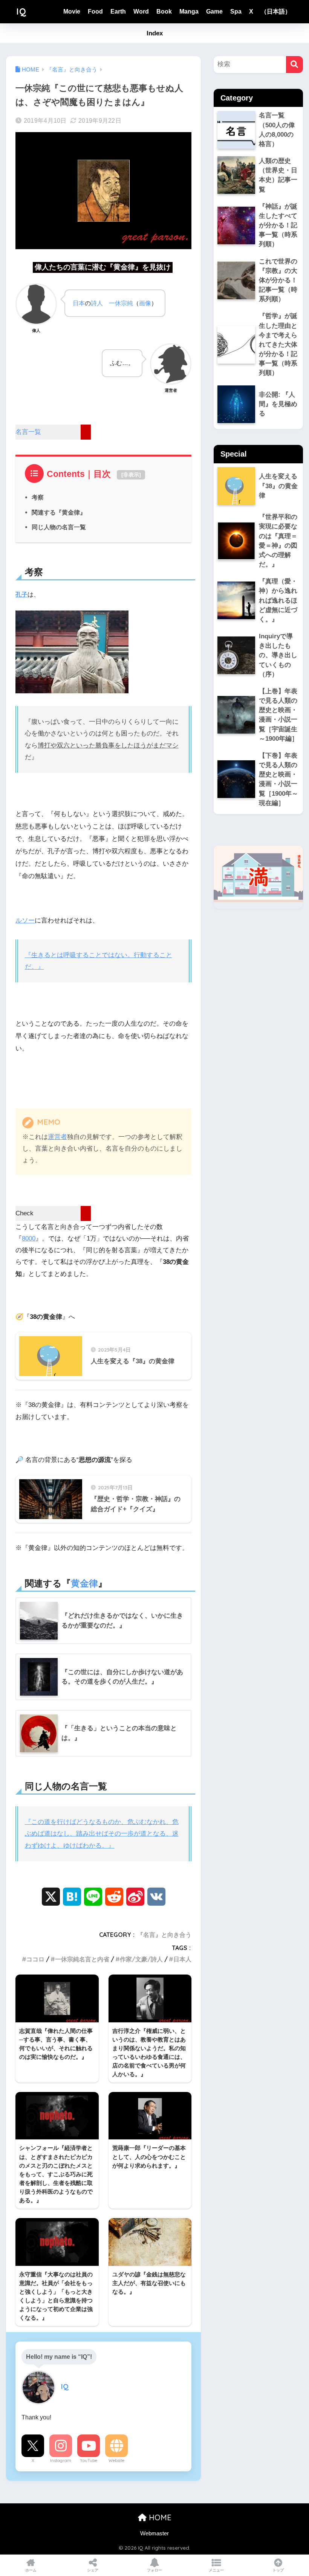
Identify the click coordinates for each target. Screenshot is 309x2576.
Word (141, 11)
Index (155, 33)
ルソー (25, 920)
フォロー (154, 2570)
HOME (159, 2517)
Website (116, 2460)
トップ (278, 2570)
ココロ (35, 1959)
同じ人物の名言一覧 (59, 527)
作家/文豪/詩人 (141, 1959)
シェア (93, 2570)
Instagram (61, 2460)
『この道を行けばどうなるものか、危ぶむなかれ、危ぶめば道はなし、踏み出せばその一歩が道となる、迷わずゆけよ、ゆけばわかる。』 (102, 1834)
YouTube (89, 2460)
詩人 (97, 303)
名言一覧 (28, 432)
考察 (38, 497)
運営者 (57, 1137)
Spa (236, 11)
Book (164, 11)
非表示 (131, 475)
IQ (21, 11)
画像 (145, 303)
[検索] (294, 65)
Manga (189, 11)
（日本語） (276, 11)
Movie (72, 11)
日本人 (182, 1959)
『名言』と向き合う (164, 1935)
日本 (79, 303)
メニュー (216, 2570)
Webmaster (154, 2533)
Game (214, 11)
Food (95, 11)
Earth (118, 11)
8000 (29, 1239)
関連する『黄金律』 (59, 512)
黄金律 (84, 1583)
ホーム (31, 2570)
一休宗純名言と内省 (82, 1959)
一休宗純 (121, 303)
